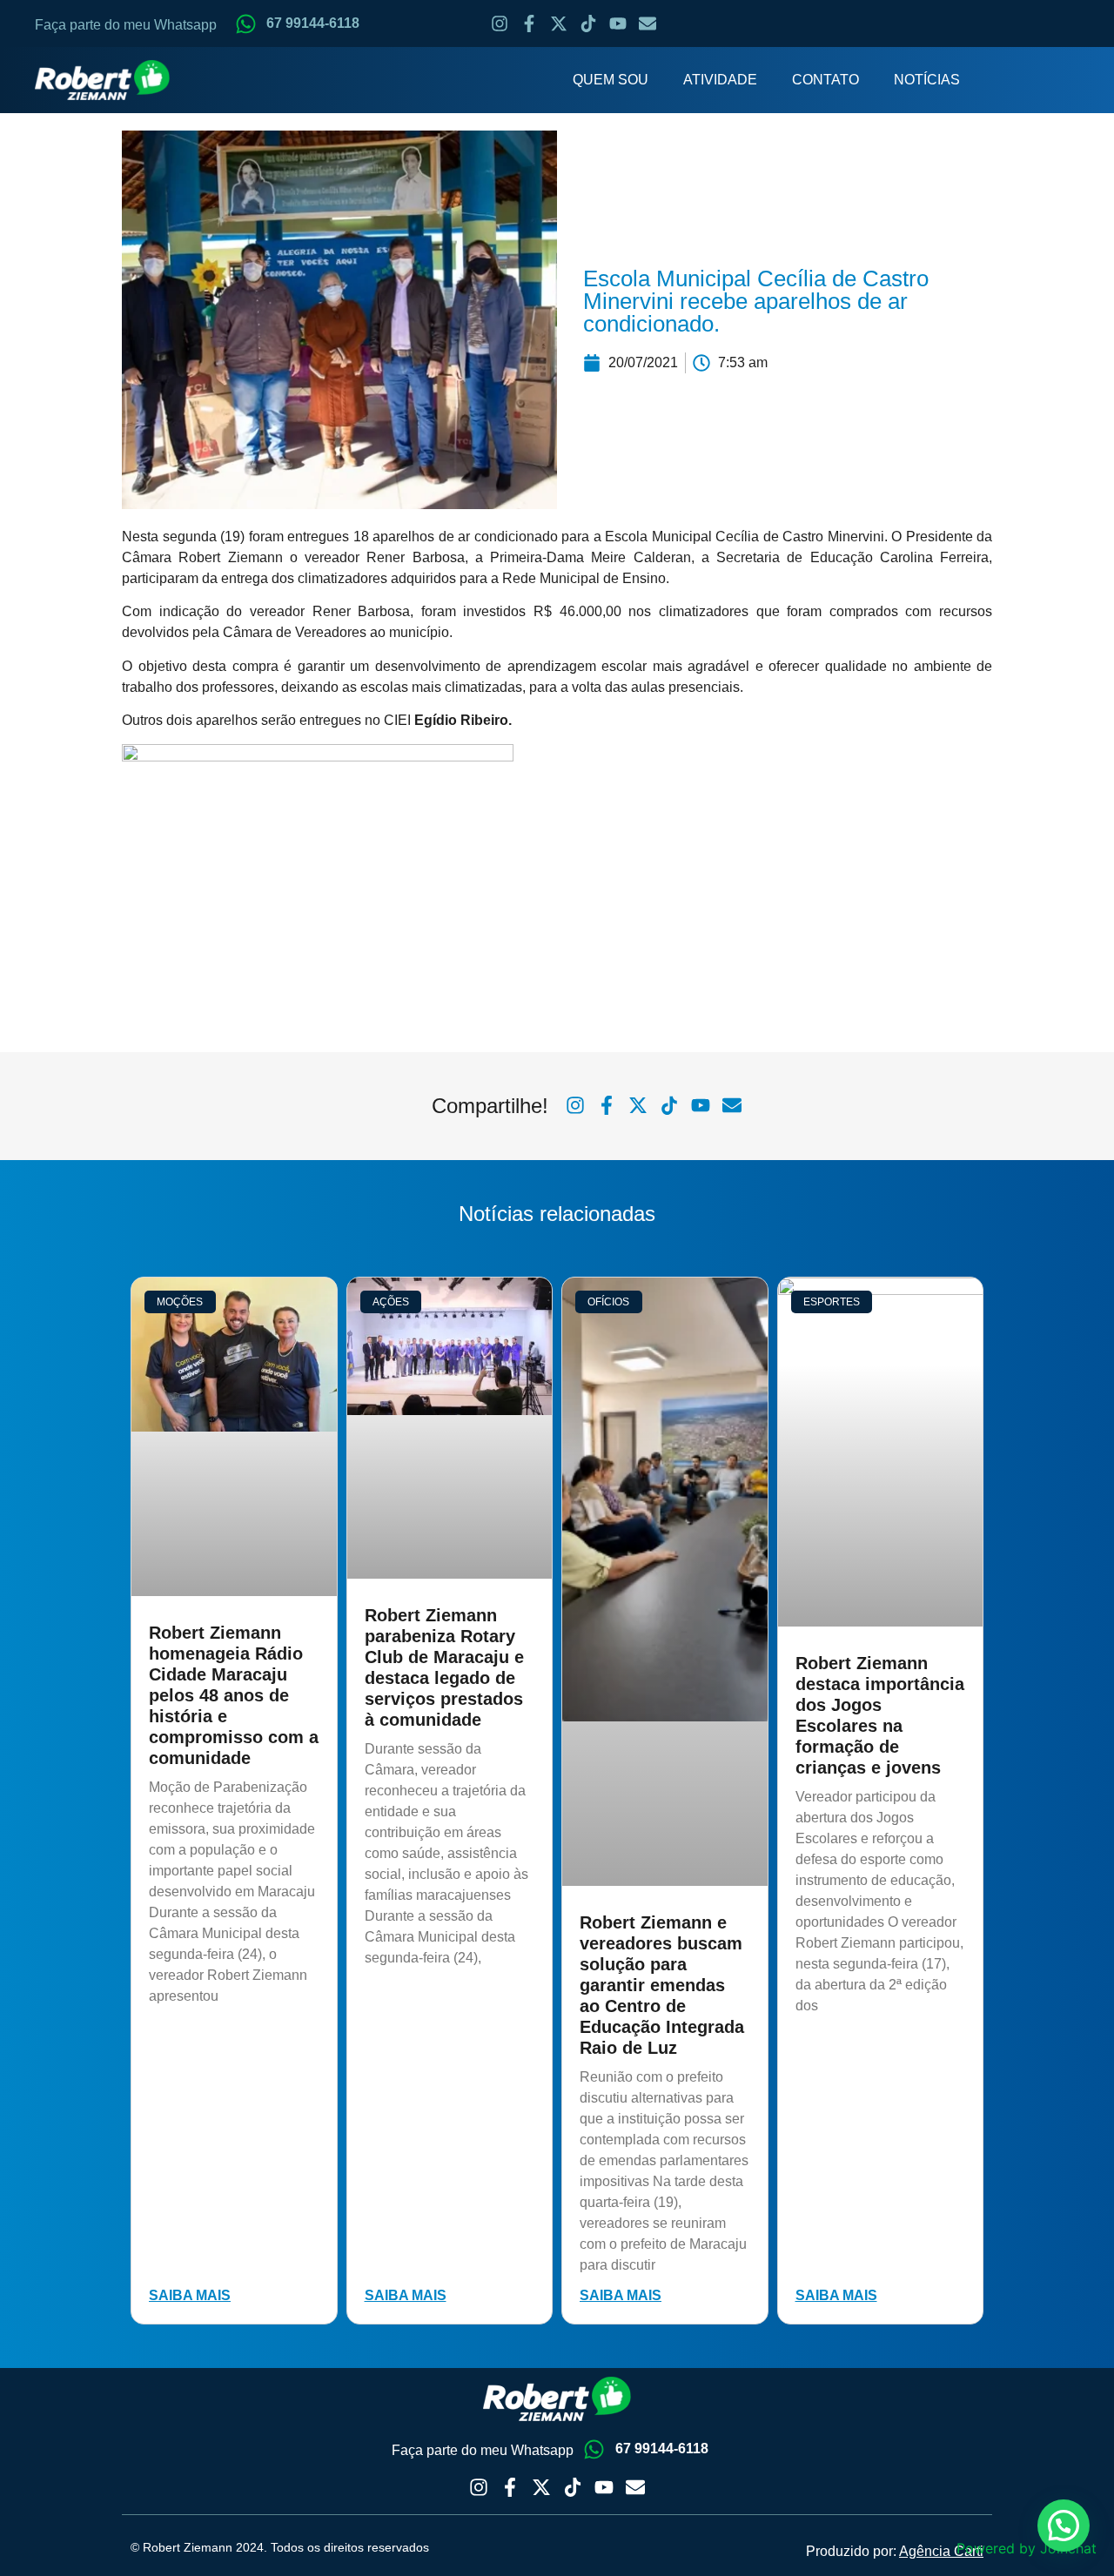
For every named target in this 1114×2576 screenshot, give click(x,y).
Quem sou (611, 80)
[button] (1064, 2526)
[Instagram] (500, 23)
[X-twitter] (559, 23)
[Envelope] (648, 23)
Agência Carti (941, 2551)
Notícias (927, 80)
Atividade (720, 80)
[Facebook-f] (529, 23)
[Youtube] (618, 23)
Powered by (1027, 2548)
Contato (825, 80)
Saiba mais (190, 2295)
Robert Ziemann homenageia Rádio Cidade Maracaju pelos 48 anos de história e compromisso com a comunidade (234, 1695)
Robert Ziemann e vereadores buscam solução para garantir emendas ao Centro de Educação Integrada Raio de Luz (662, 1985)
